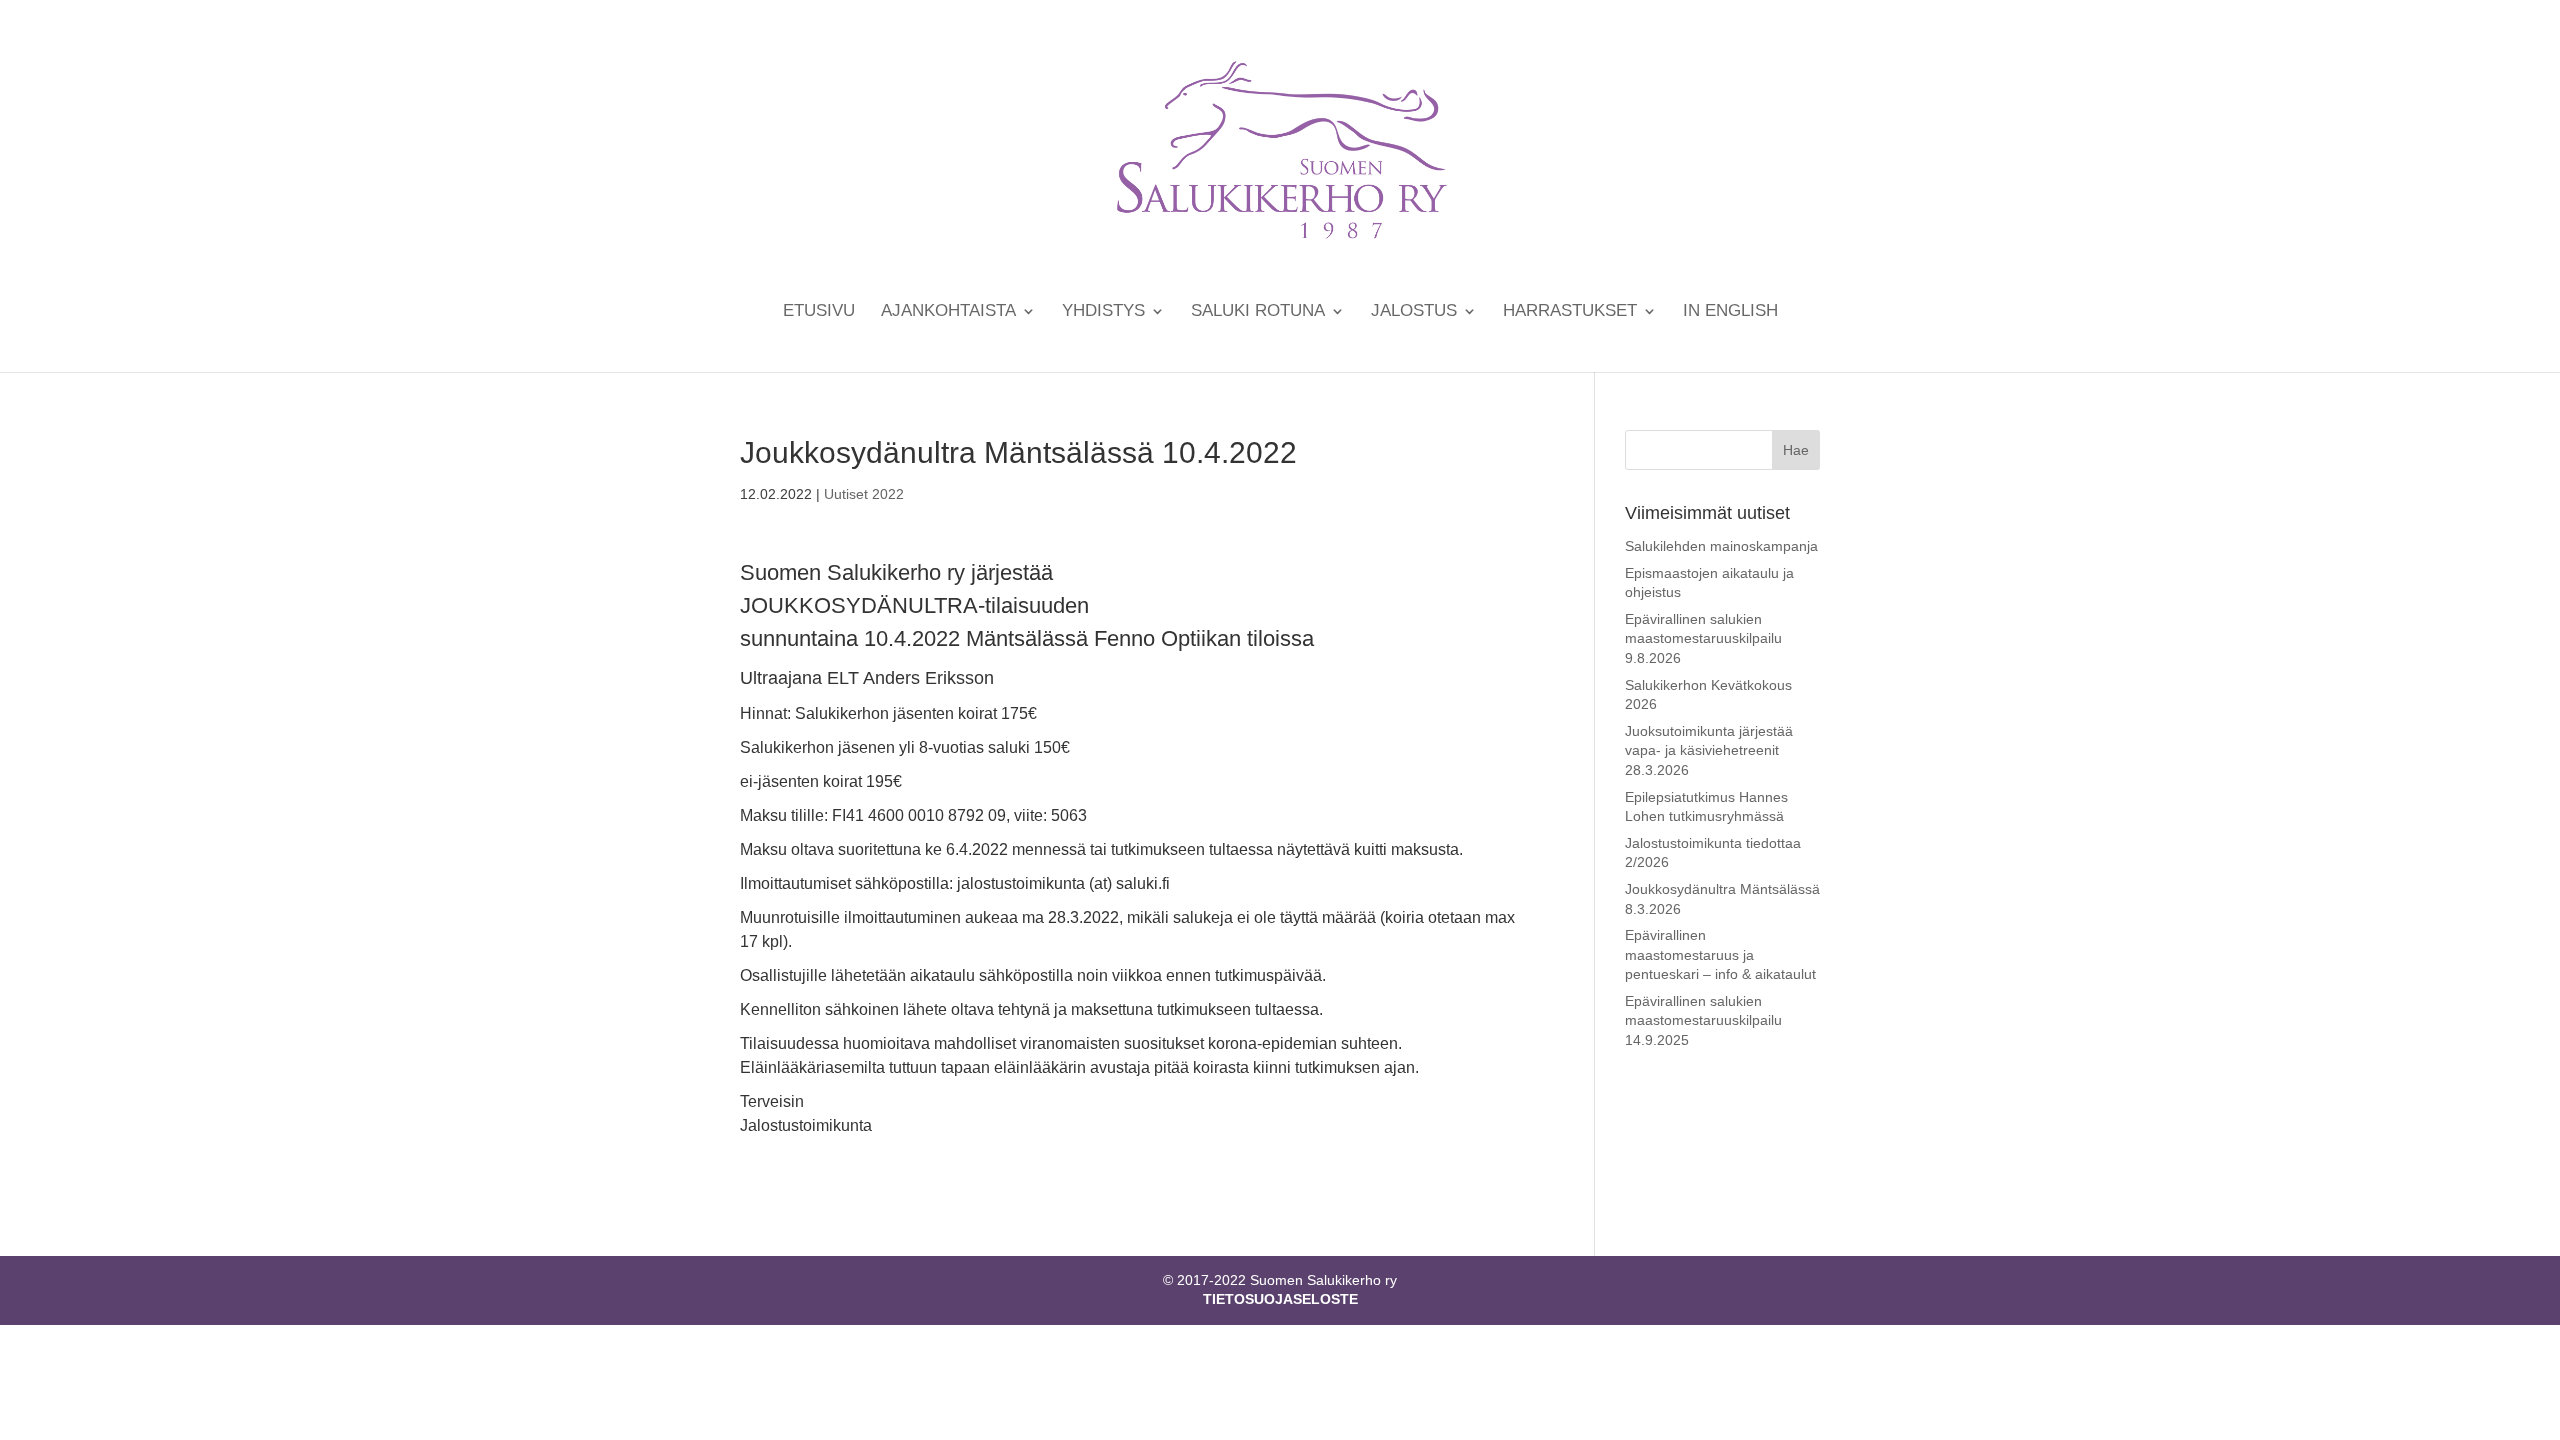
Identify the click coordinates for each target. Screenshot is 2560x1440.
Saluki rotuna (1258, 312)
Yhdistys (1103, 312)
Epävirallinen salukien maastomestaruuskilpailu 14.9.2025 (1703, 1020)
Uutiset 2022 (864, 494)
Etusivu (819, 312)
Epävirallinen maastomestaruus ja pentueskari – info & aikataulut (1720, 954)
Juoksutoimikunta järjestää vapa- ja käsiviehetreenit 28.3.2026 (1709, 750)
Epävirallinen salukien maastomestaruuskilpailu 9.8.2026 (1703, 638)
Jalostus (1414, 312)
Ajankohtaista (948, 312)
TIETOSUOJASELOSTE (1280, 1299)
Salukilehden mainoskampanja (1721, 546)
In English (1730, 312)
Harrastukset (1570, 312)
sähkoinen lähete (886, 1009)
